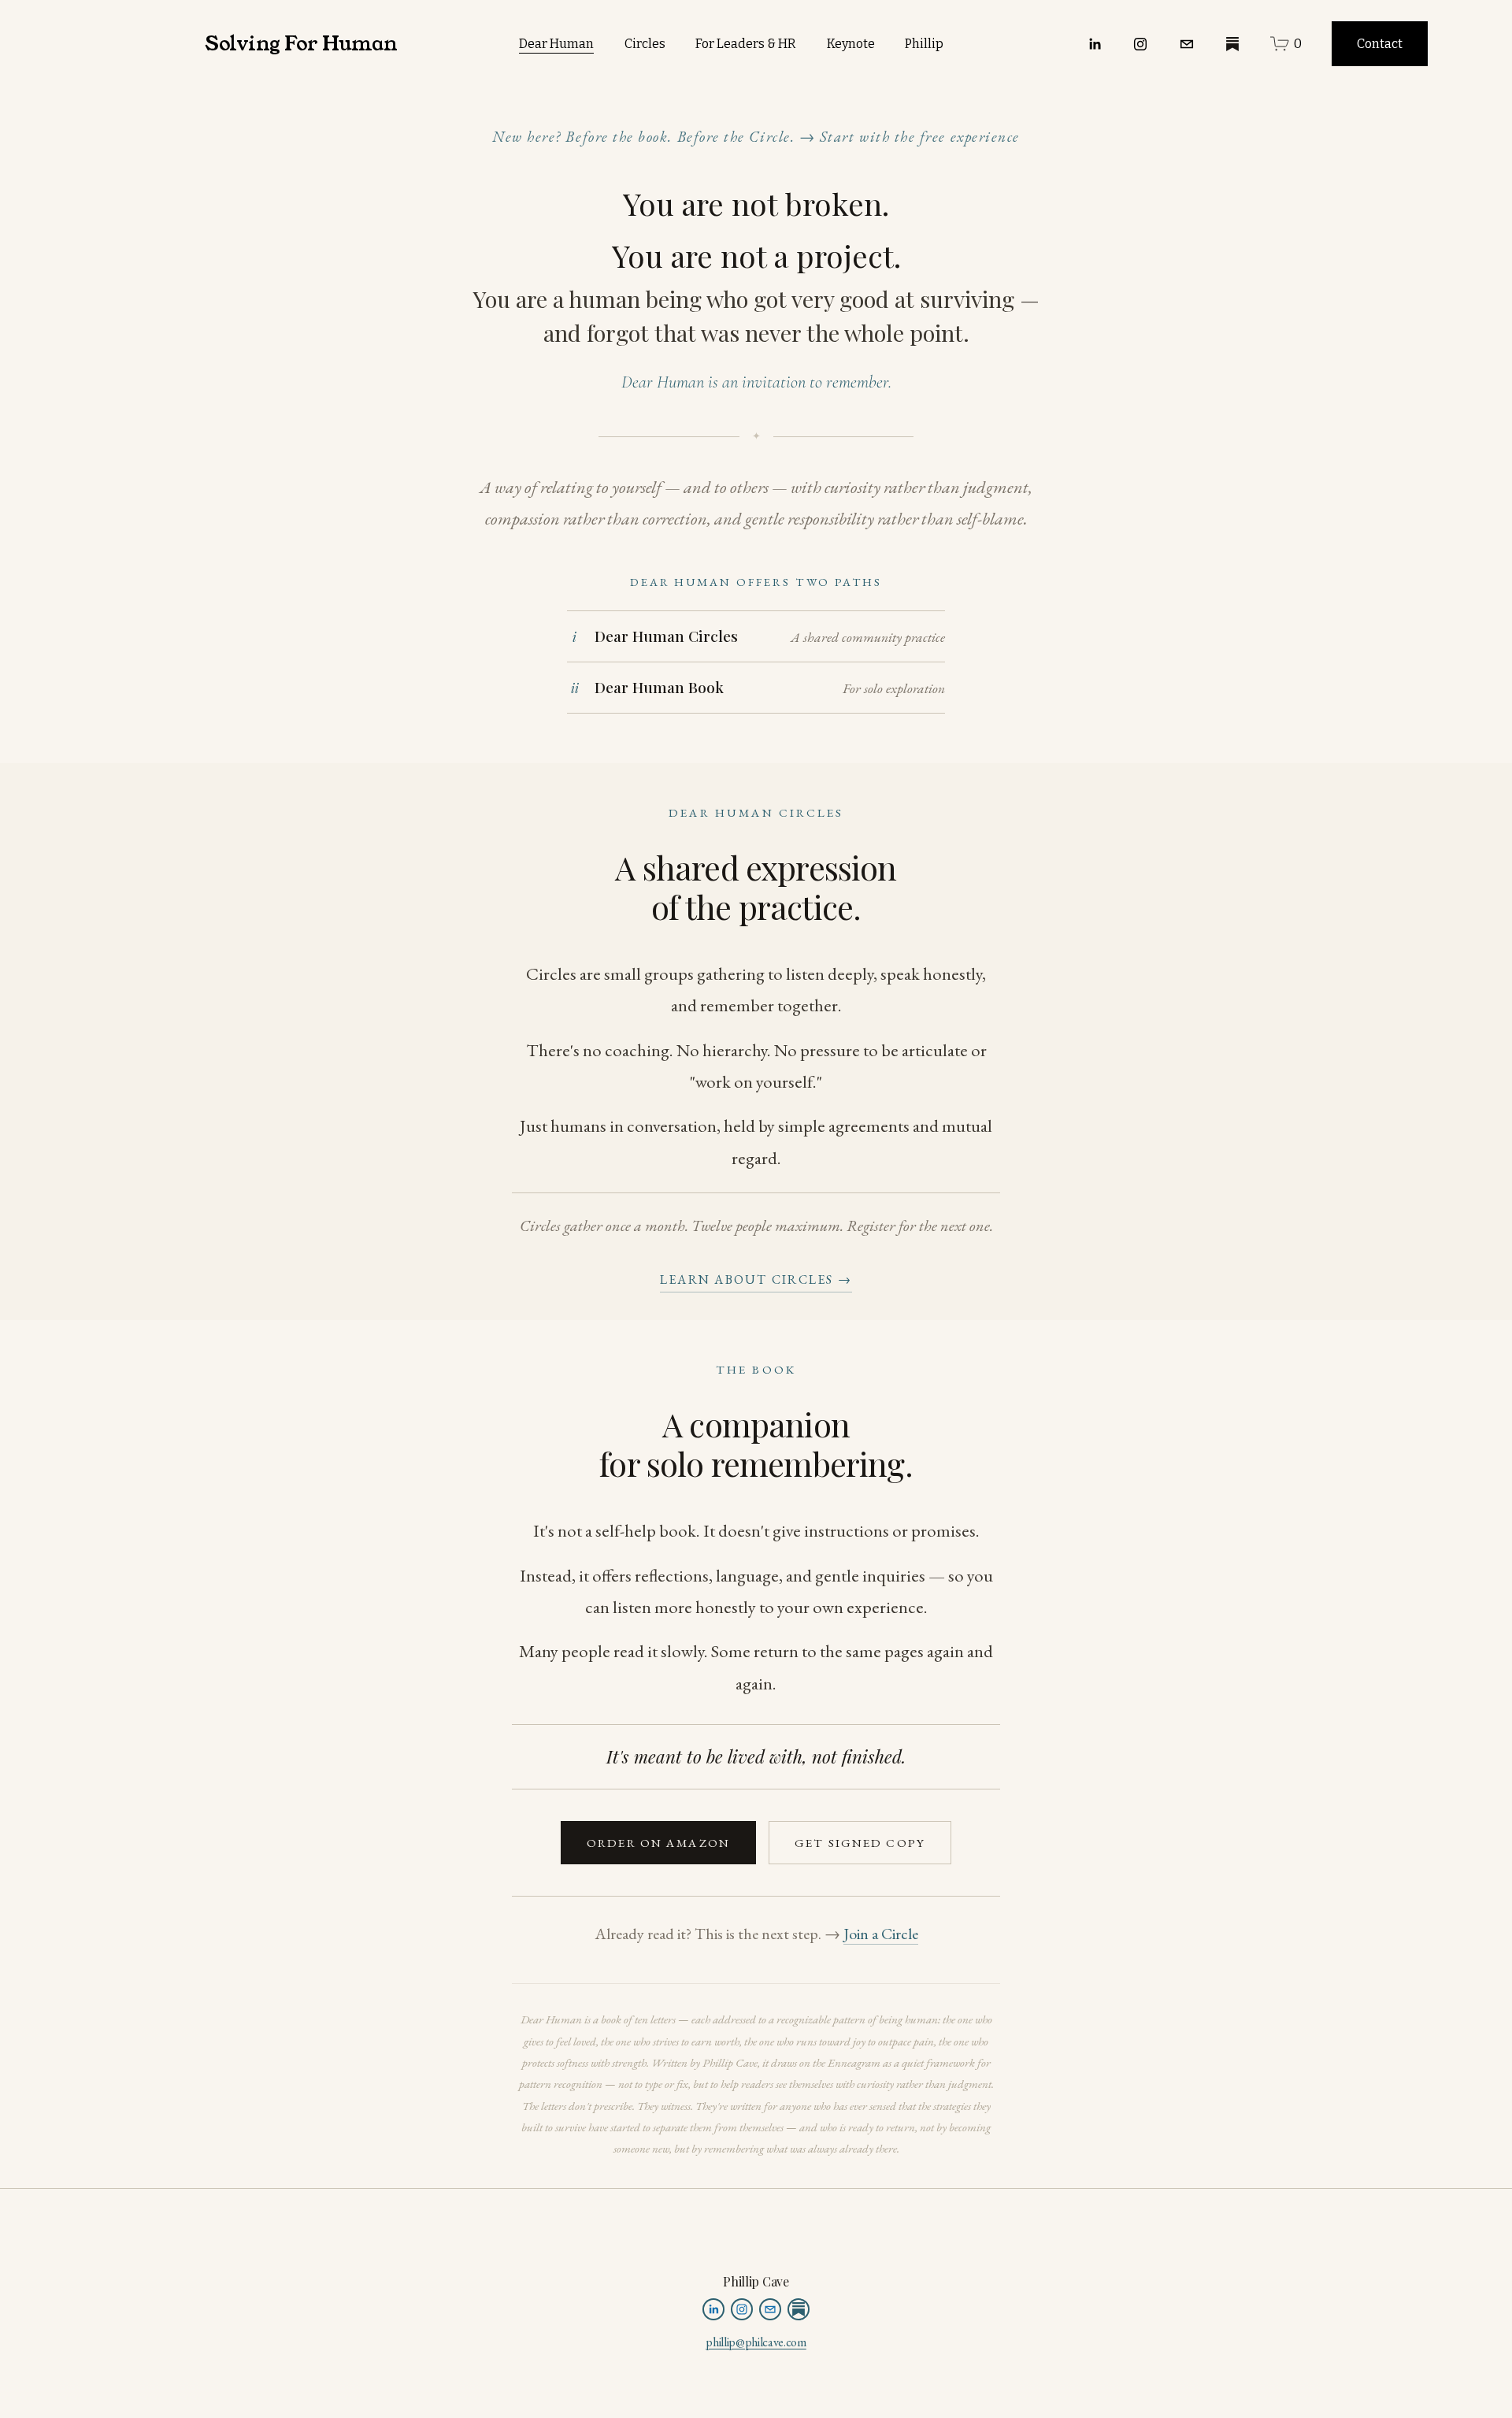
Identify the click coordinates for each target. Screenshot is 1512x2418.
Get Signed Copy (860, 1843)
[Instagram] (1140, 44)
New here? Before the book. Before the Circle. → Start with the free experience (756, 137)
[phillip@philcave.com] (1187, 44)
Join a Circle (881, 1934)
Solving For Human (301, 44)
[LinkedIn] (1095, 44)
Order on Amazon (658, 1843)
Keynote (851, 44)
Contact (1380, 44)
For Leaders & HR (746, 44)
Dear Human (556, 44)
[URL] (1232, 44)
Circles (645, 44)
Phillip (924, 44)
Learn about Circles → (756, 1279)
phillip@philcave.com (756, 2343)
